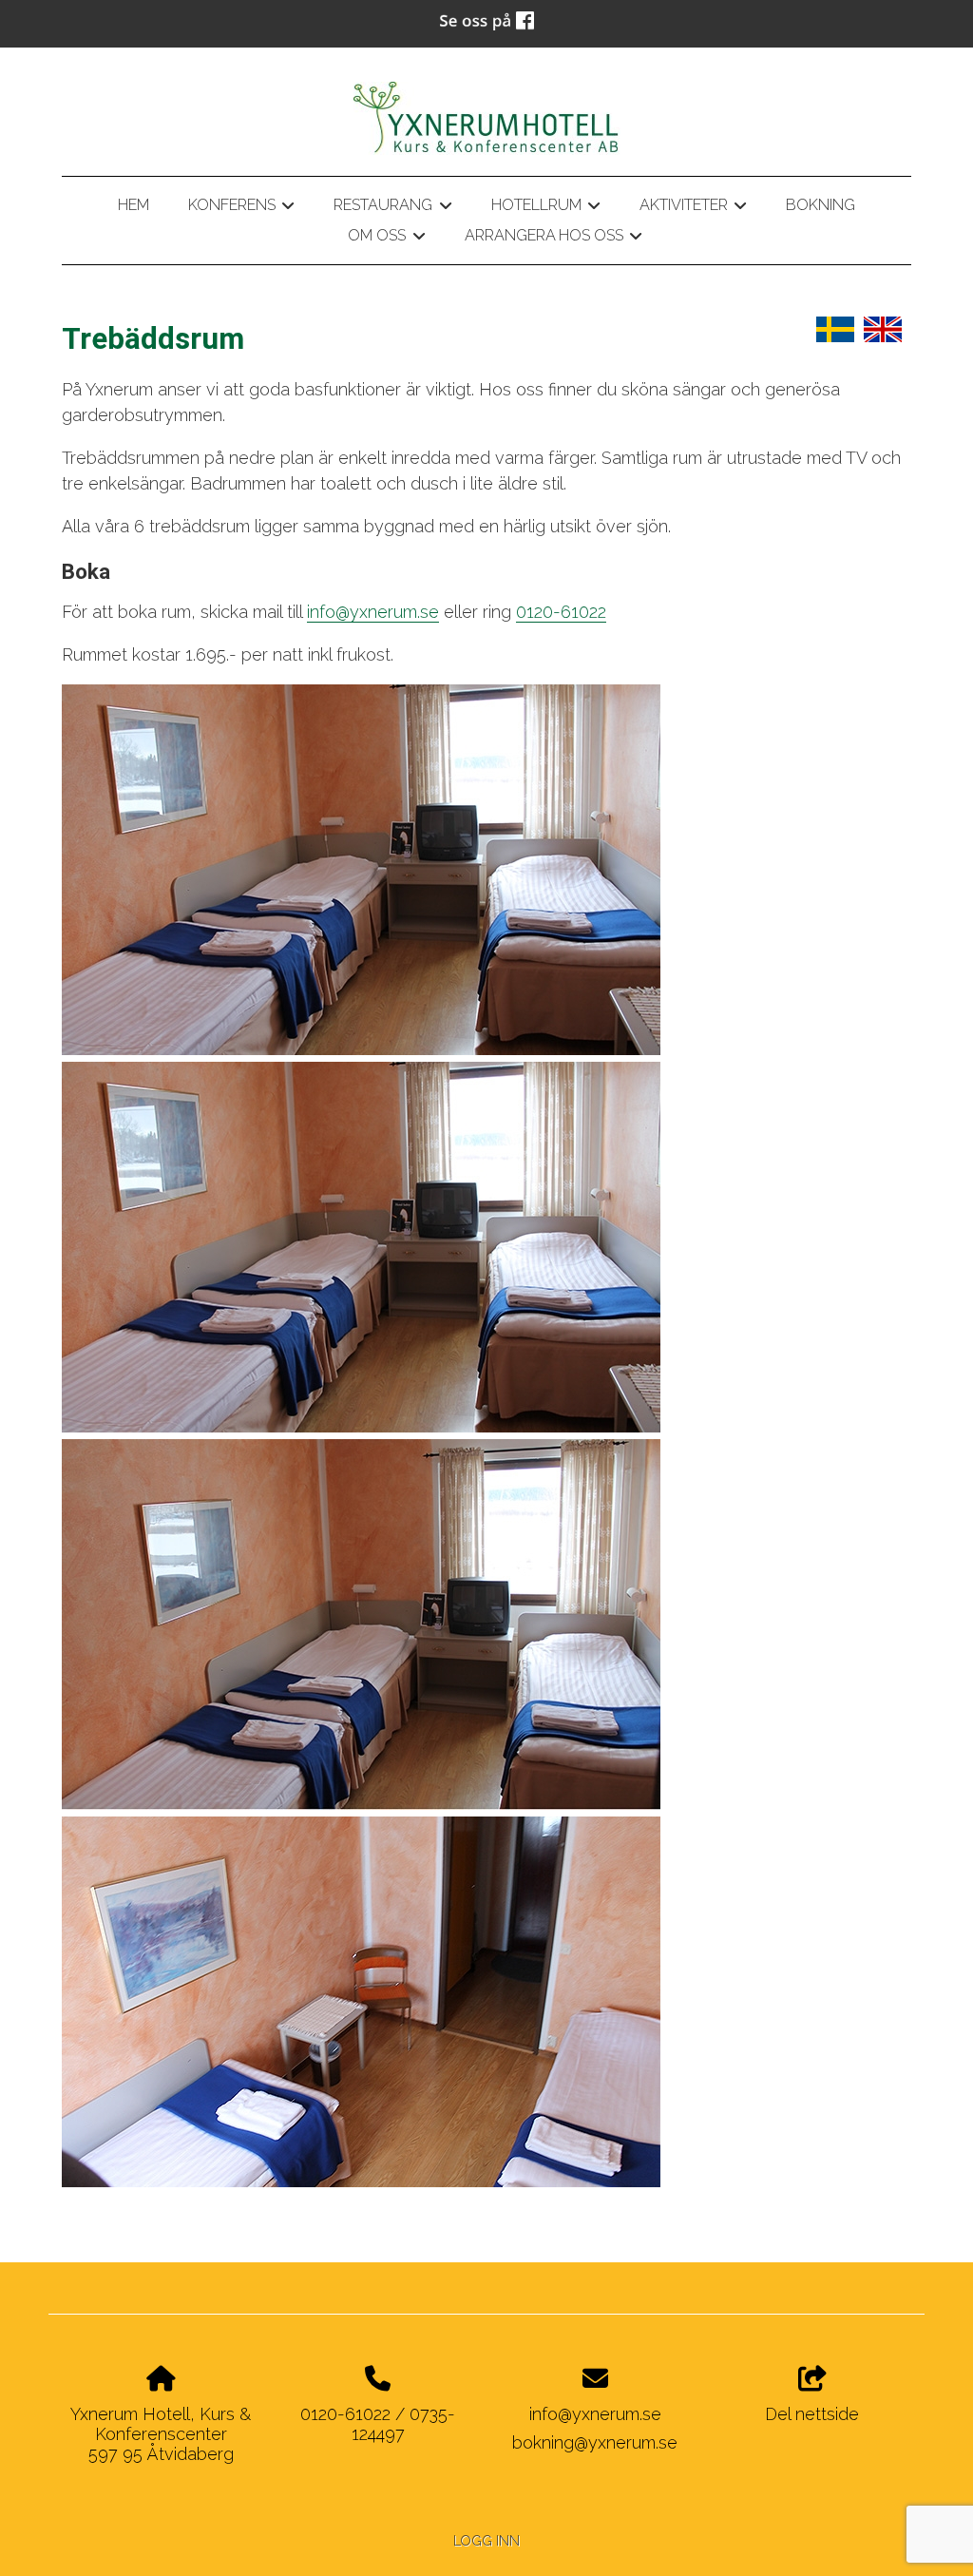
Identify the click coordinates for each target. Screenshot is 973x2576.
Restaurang (392, 208)
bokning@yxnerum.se (595, 2442)
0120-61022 (561, 612)
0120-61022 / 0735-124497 (378, 2424)
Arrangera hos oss (553, 239)
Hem (134, 205)
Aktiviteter (693, 208)
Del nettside (812, 2414)
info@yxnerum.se (373, 612)
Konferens (241, 208)
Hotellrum (546, 208)
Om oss (386, 239)
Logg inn (486, 2540)
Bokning (820, 205)
